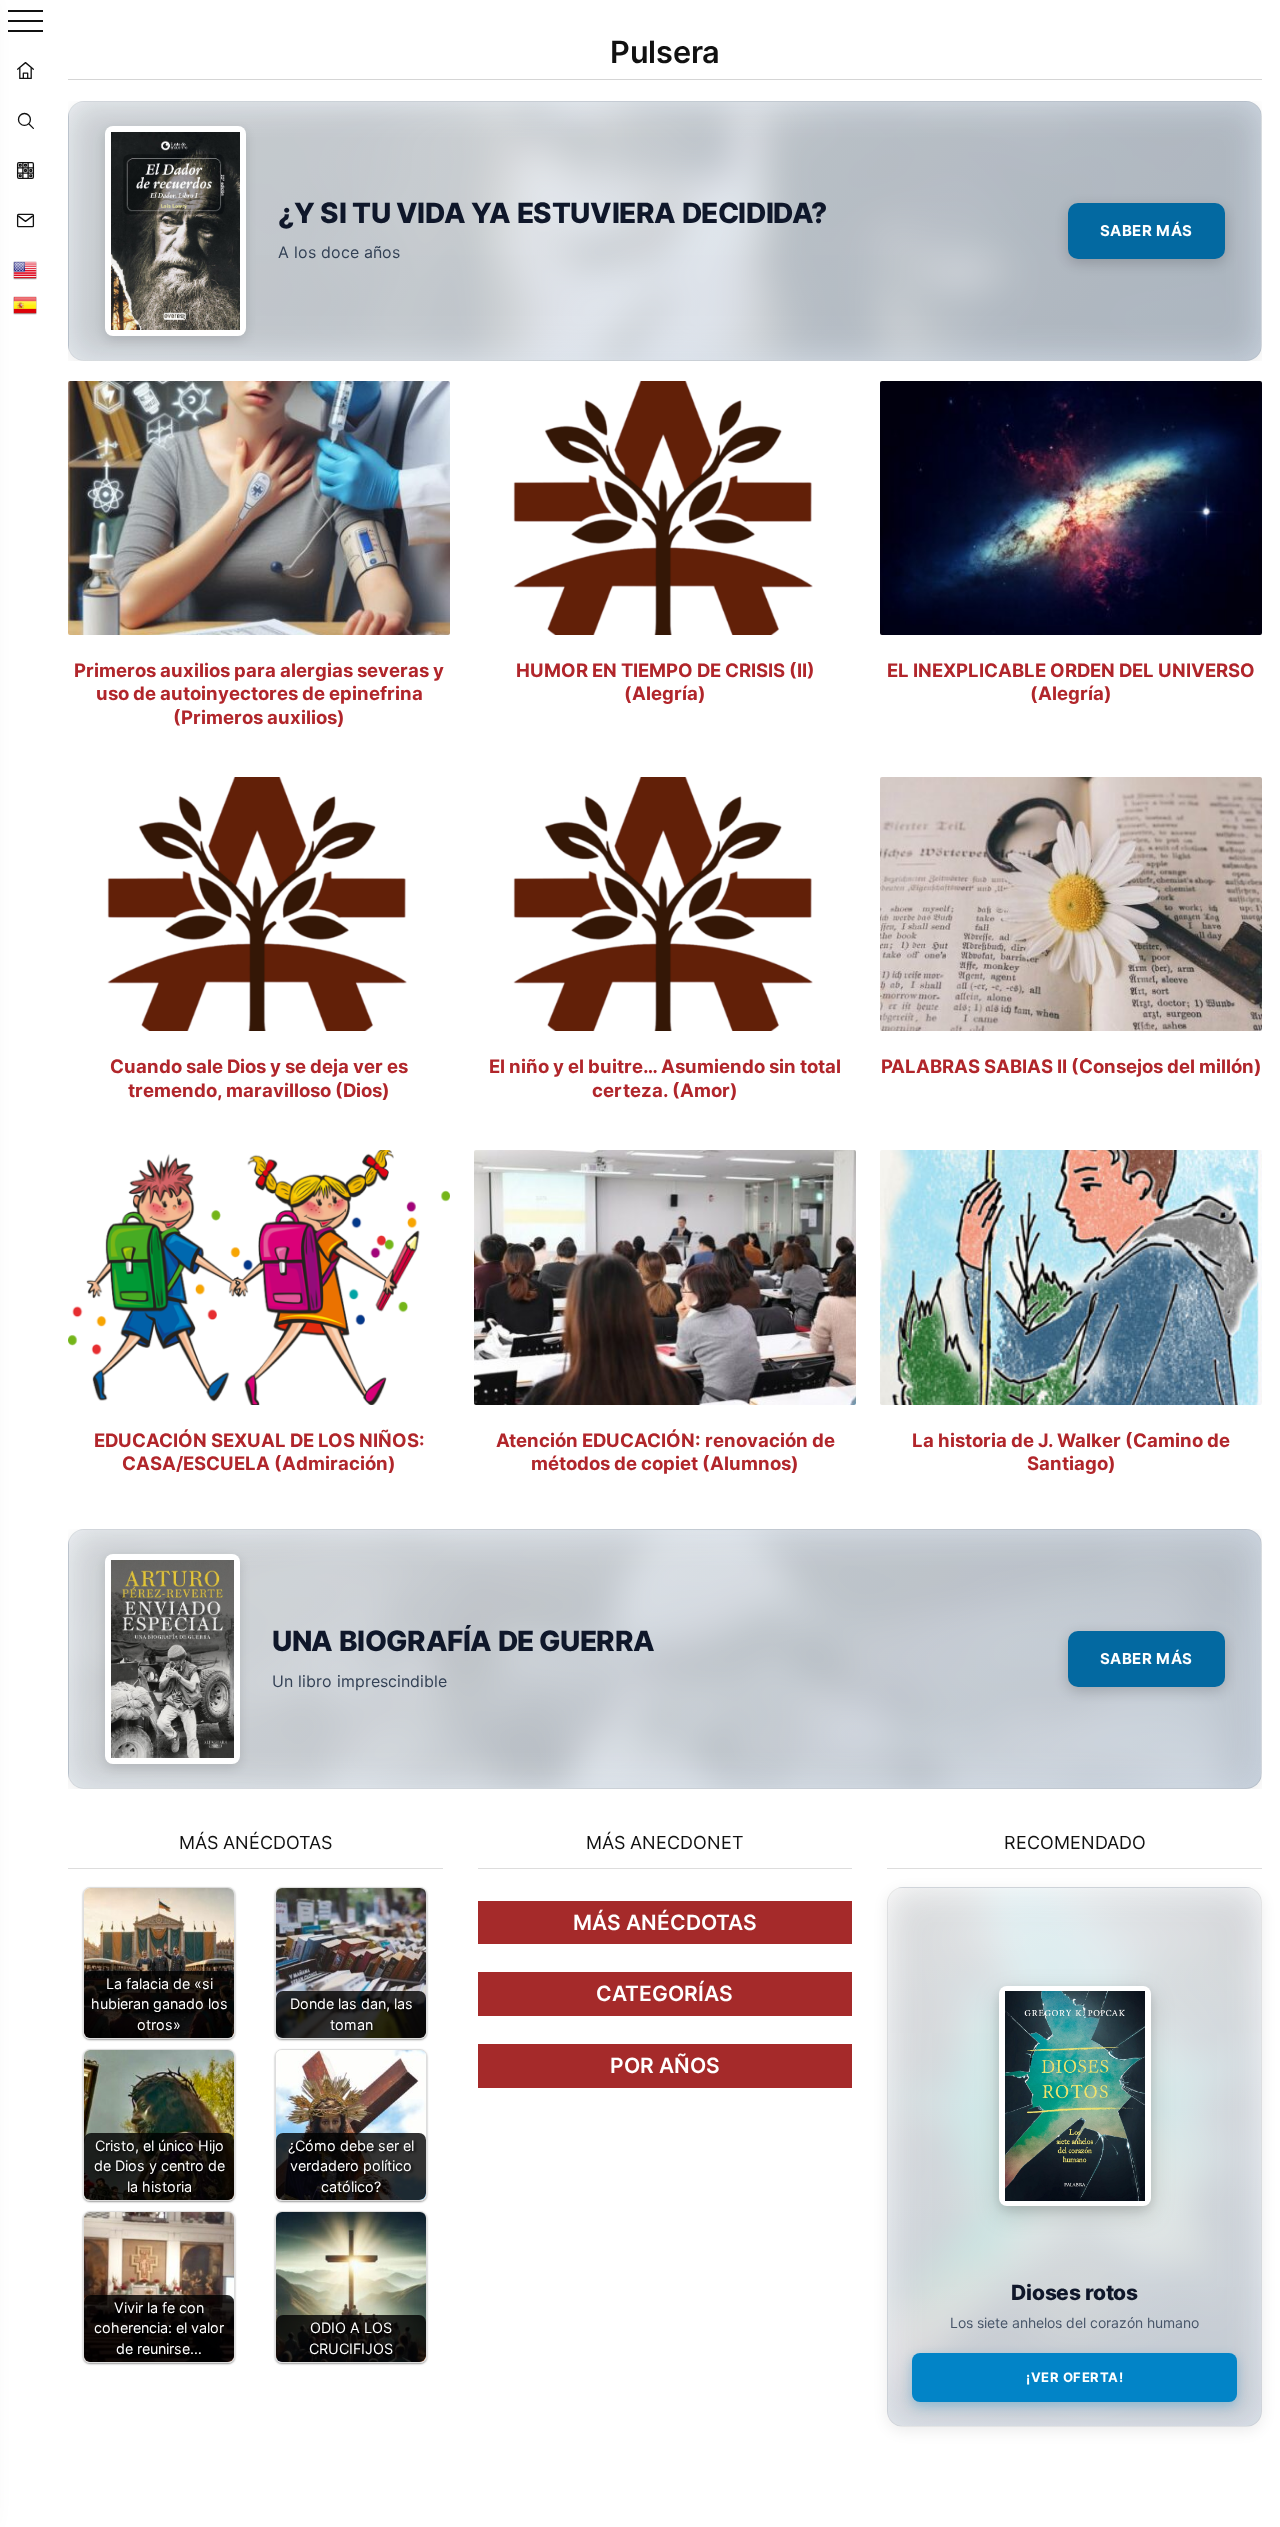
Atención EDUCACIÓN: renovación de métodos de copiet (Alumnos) (665, 1451)
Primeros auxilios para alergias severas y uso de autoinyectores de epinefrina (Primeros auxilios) (259, 693)
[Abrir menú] (25, 22)
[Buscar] (25, 120)
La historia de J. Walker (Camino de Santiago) (1071, 1451)
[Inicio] (25, 70)
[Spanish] (25, 305)
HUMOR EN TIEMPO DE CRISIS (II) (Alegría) (665, 681)
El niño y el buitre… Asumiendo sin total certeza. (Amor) (665, 1077)
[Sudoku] (25, 170)
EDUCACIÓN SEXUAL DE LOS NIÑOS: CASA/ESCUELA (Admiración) (259, 1451)
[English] (25, 270)
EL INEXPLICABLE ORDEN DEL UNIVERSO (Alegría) (1071, 681)
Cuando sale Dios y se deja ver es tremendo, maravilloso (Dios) (259, 1077)
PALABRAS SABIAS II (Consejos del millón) (1071, 1066)
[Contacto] (25, 220)
